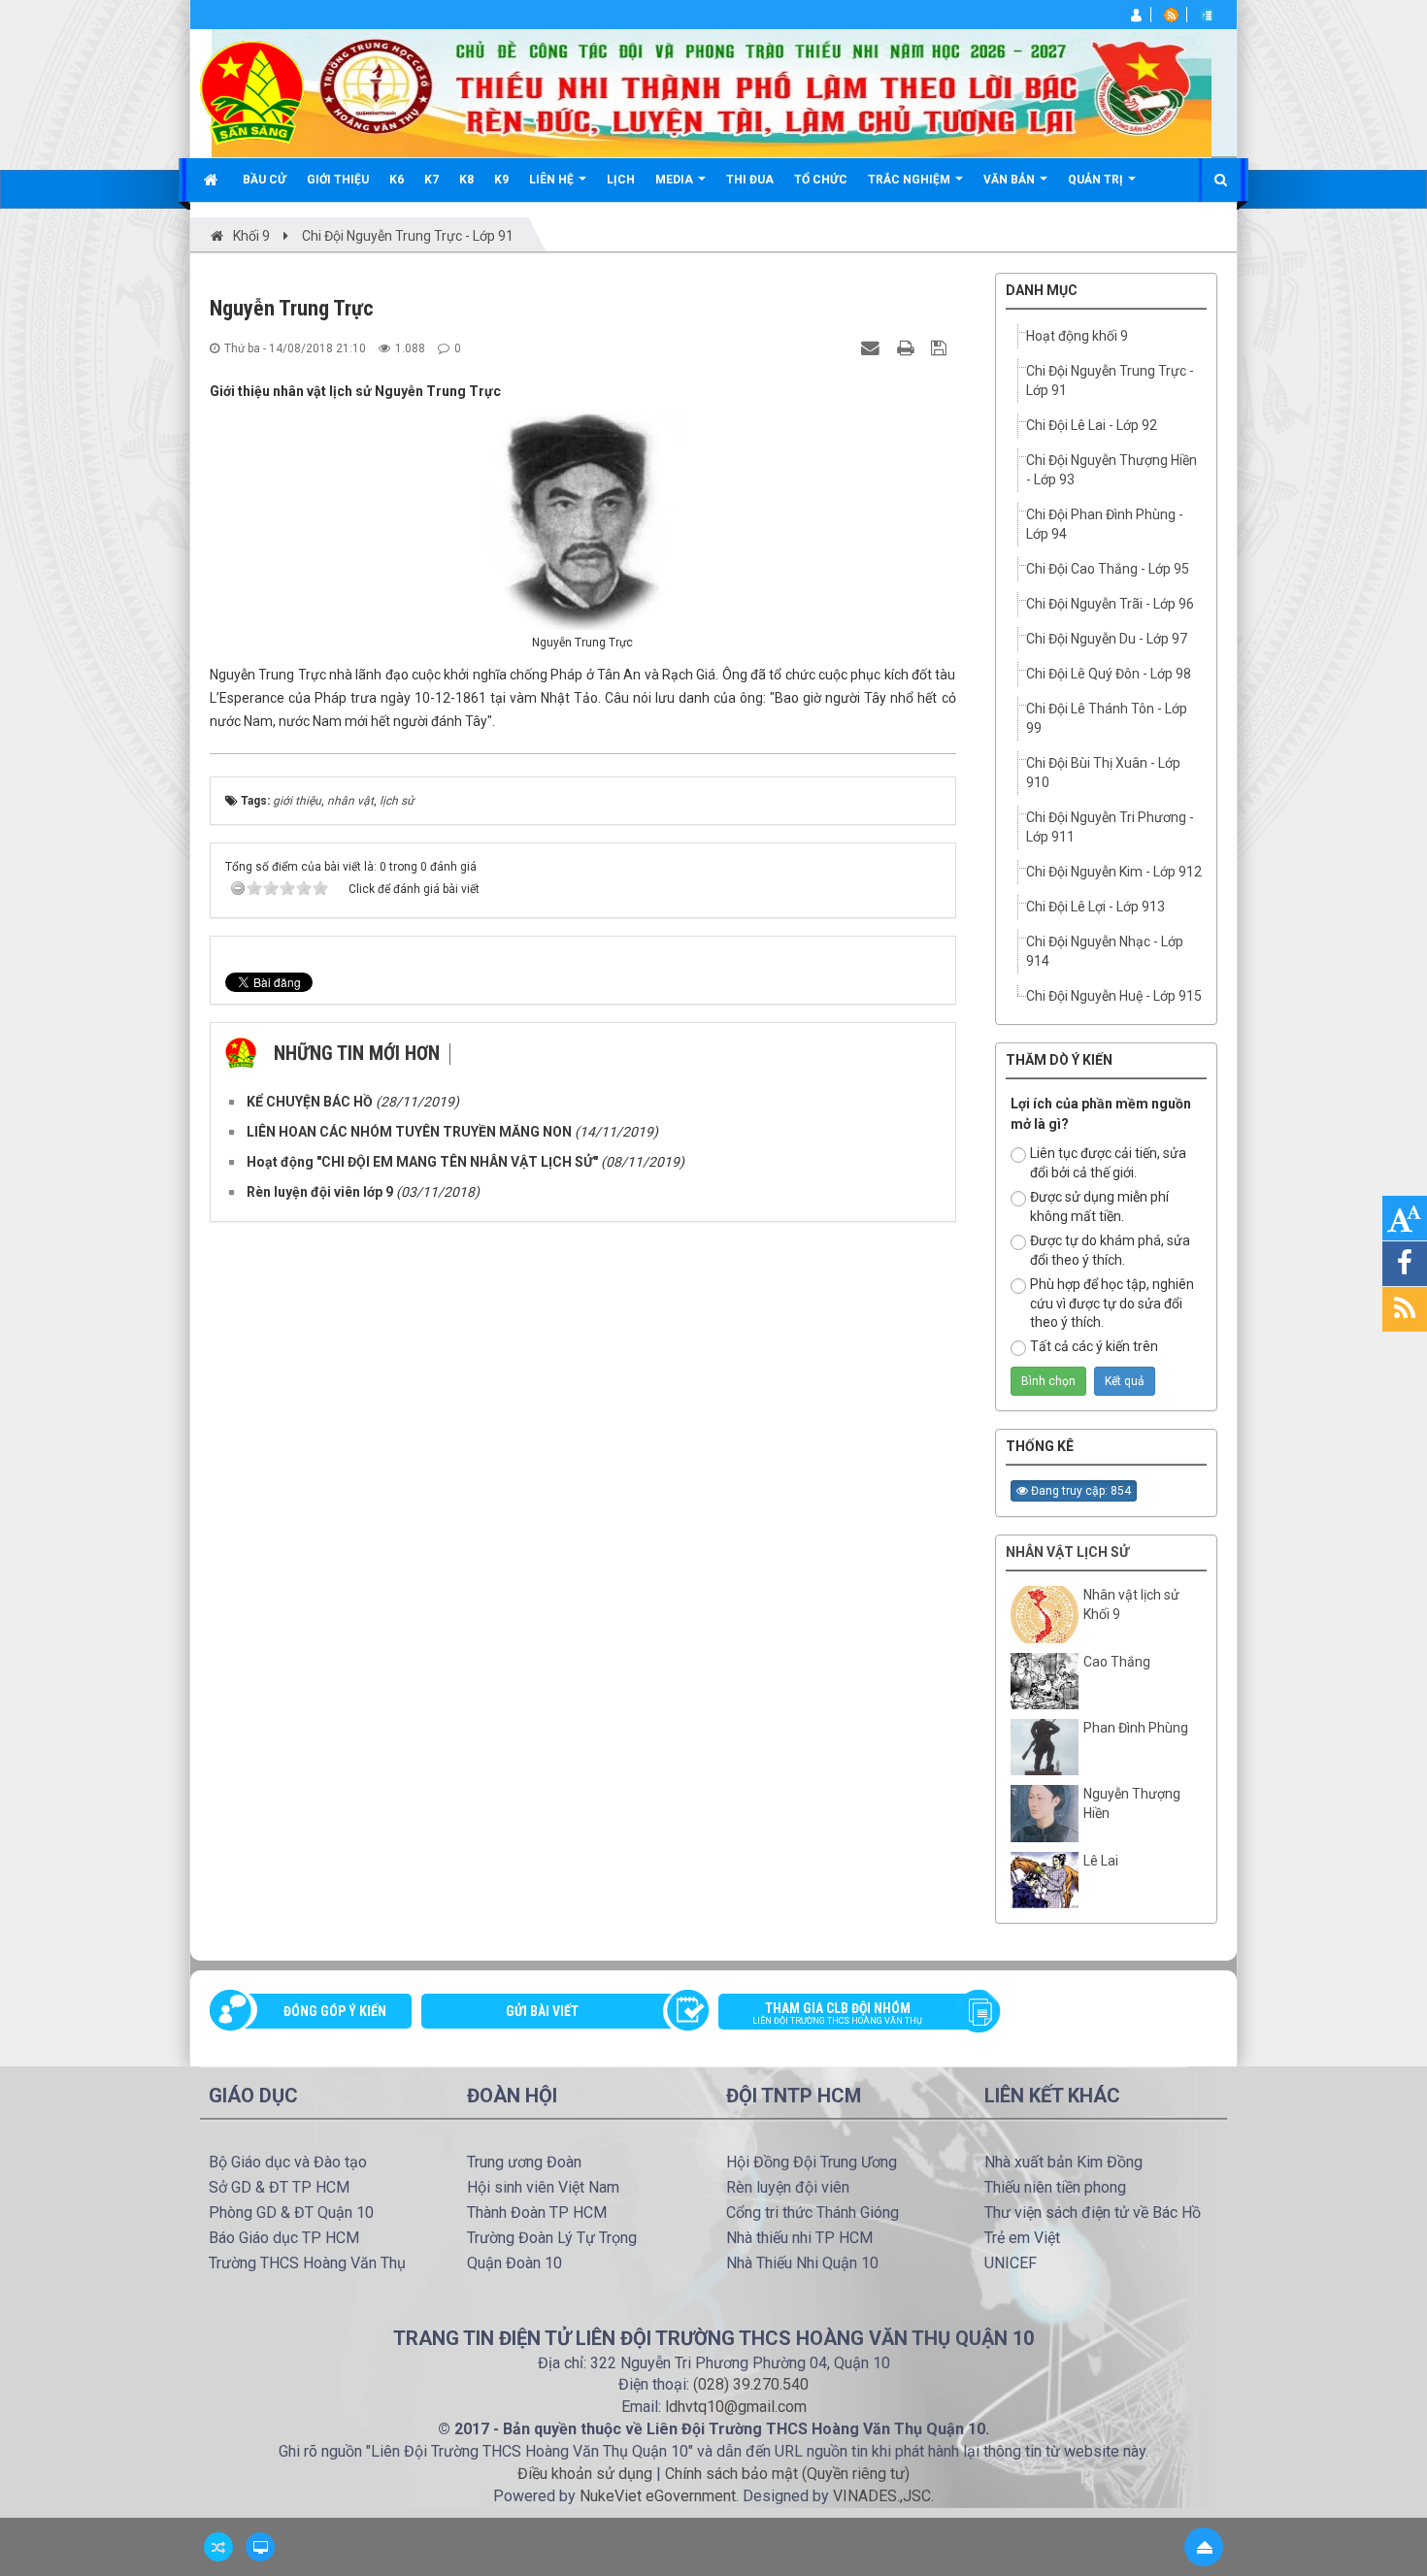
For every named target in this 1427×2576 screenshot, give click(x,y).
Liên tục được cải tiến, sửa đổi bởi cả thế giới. (1108, 1163)
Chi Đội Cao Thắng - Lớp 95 (1108, 569)
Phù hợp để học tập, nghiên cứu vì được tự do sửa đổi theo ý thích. (1112, 1304)
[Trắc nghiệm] (1209, 15)
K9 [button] (501, 180)
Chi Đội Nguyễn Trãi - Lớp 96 (1110, 604)
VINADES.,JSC (882, 2496)
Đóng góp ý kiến (335, 2011)
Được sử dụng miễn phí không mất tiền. (1099, 1206)
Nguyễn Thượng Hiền (1132, 1803)
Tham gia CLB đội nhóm (837, 2013)
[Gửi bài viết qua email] (873, 347)
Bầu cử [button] (265, 180)
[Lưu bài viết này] (941, 347)
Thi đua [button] (750, 180)
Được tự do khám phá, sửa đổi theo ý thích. (1110, 1250)
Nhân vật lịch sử (1067, 1552)
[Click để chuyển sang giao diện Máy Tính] (260, 2547)
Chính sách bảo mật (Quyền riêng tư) (787, 2474)
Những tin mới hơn (357, 1053)
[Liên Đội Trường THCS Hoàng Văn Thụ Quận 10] (252, 91)
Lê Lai (1101, 1861)
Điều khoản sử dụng (585, 2474)
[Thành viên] (1137, 15)
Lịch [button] (621, 180)
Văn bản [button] (1011, 180)
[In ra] (908, 347)
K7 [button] (431, 180)
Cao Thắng (1117, 1662)
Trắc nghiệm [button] (911, 180)
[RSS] (1173, 15)
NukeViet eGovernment (658, 2496)
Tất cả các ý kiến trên (1094, 1346)
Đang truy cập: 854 (1079, 1491)
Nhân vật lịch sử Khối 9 (1131, 1604)
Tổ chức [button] (821, 180)
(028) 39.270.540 (751, 2384)
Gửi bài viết (542, 2011)
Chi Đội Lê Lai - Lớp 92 (1092, 425)
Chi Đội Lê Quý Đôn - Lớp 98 (1109, 674)
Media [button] (676, 180)
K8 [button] (466, 180)
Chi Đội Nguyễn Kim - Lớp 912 (1114, 872)
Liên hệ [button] (553, 180)
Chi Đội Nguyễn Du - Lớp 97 (1107, 639)
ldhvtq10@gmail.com (736, 2407)
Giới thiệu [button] (338, 180)
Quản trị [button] (1097, 180)
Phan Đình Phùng (1136, 1728)
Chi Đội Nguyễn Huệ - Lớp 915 (1114, 996)
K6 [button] (397, 180)
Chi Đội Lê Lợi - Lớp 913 (1095, 907)
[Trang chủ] (213, 180)
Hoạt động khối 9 (1077, 336)
